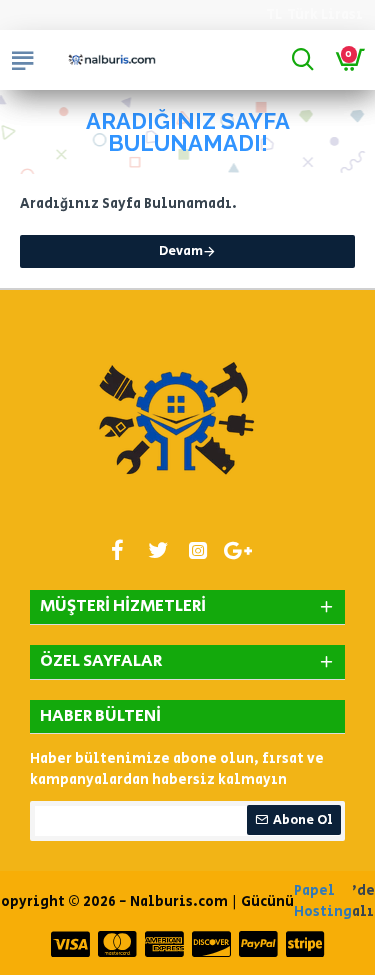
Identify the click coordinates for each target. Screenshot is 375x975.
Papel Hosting (323, 901)
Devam (181, 251)
